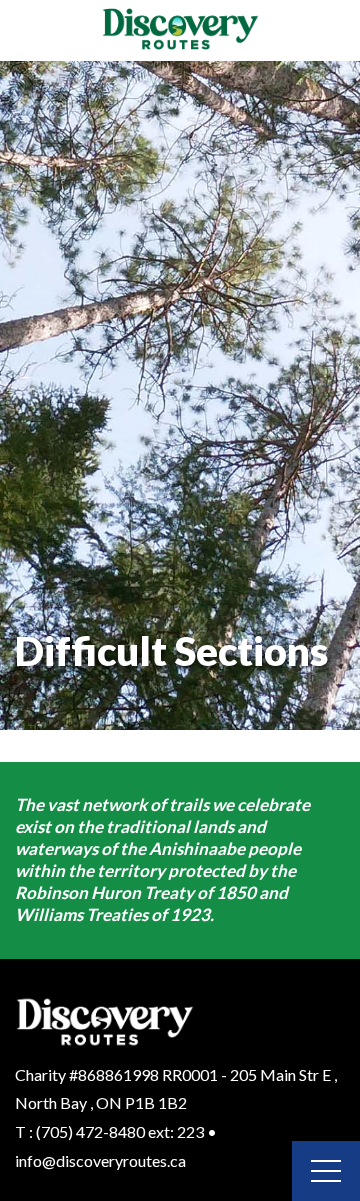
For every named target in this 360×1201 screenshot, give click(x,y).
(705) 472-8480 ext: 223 (120, 1131)
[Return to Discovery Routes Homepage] (180, 30)
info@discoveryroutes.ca (100, 1160)
